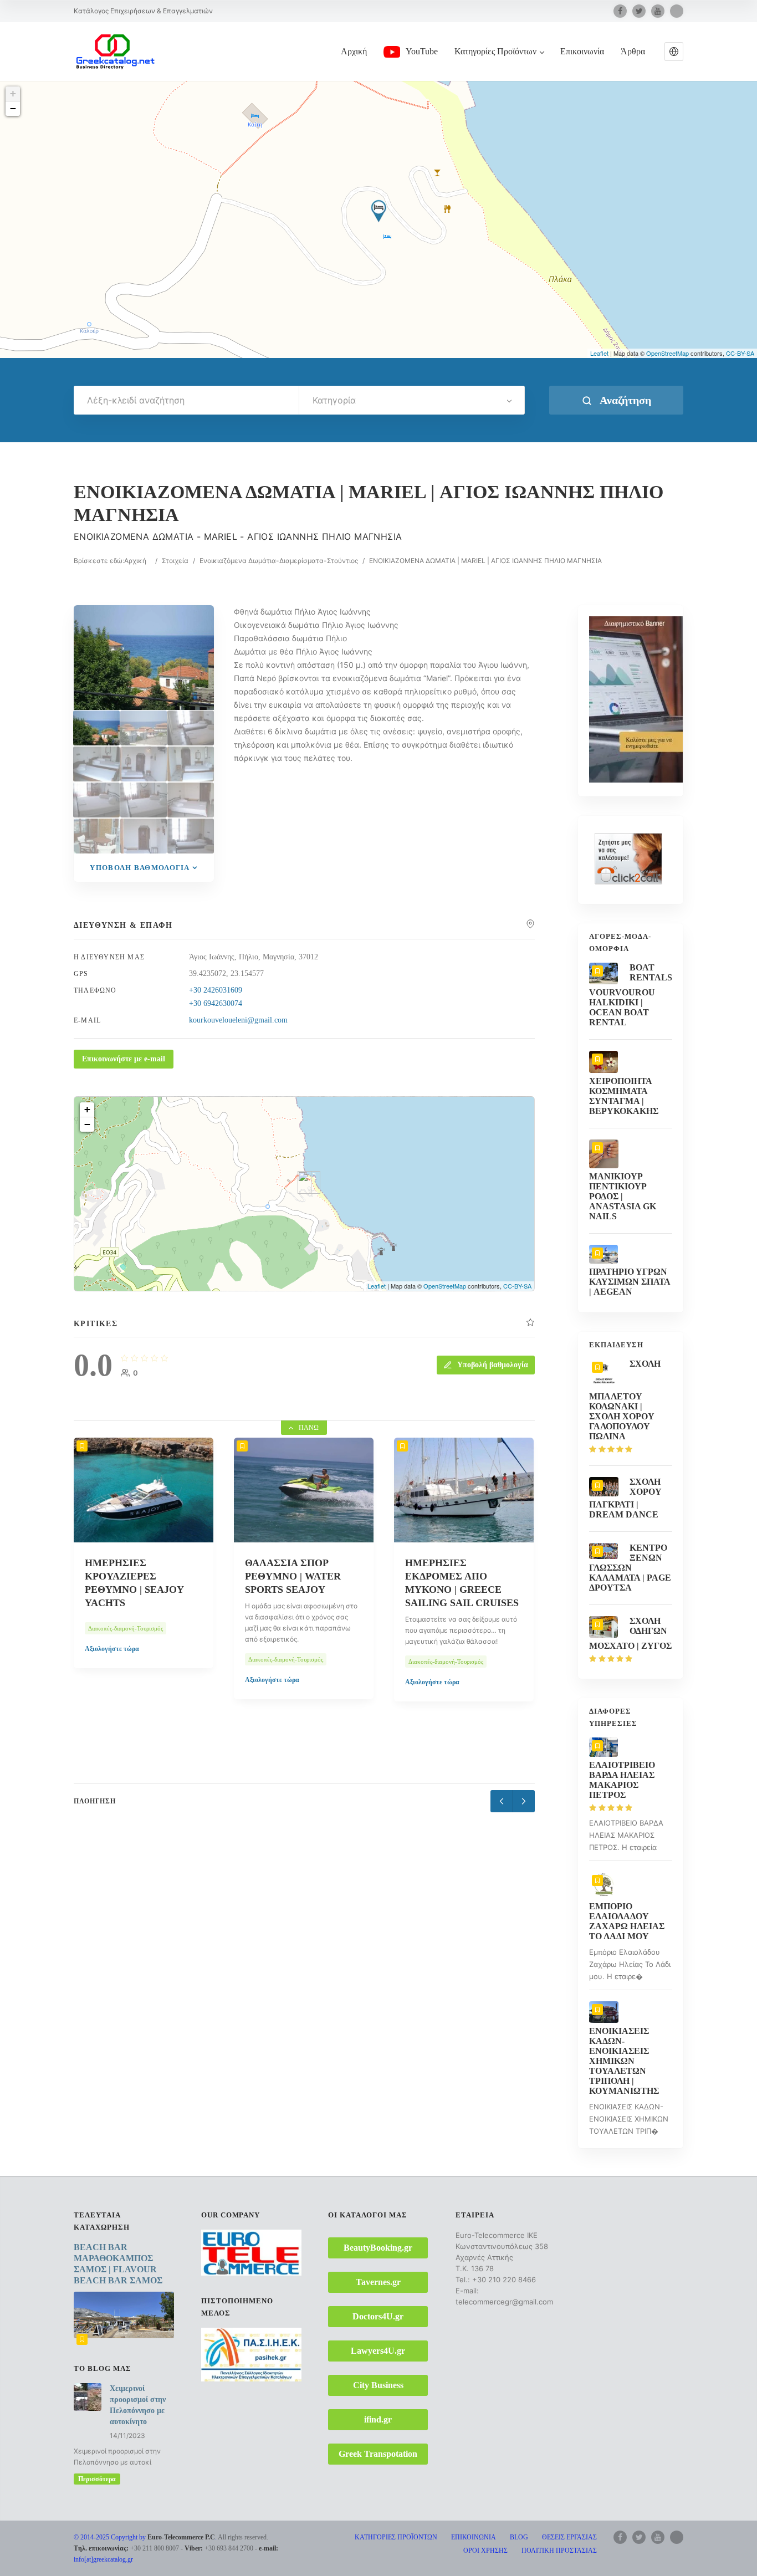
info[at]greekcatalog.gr (103, 2559)
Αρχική (354, 51)
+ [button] (13, 93)
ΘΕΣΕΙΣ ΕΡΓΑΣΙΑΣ (569, 2537)
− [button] (13, 108)
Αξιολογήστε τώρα (112, 1649)
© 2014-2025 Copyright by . (145, 2537)
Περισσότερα (97, 2479)
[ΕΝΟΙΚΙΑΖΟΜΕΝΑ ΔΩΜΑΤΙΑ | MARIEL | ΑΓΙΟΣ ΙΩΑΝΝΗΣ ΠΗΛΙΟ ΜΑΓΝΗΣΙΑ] (96, 728)
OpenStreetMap (668, 353)
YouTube (422, 51)
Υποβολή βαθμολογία (140, 868)
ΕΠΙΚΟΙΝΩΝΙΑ (474, 2537)
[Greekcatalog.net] (115, 51)
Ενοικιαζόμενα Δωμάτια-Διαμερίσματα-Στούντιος (279, 561)
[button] (674, 52)
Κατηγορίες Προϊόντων (495, 51)
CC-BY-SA (740, 353)
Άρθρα (633, 51)
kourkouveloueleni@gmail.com (238, 1020)
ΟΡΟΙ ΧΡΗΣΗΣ (485, 2551)
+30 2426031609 (216, 990)
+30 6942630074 (216, 1003)
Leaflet (599, 353)
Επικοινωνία (582, 51)
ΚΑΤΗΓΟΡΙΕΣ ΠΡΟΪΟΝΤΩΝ (396, 2537)
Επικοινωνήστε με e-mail (124, 1059)
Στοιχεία (175, 561)
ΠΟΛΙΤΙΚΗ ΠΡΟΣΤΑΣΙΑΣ (559, 2551)
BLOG (519, 2537)
